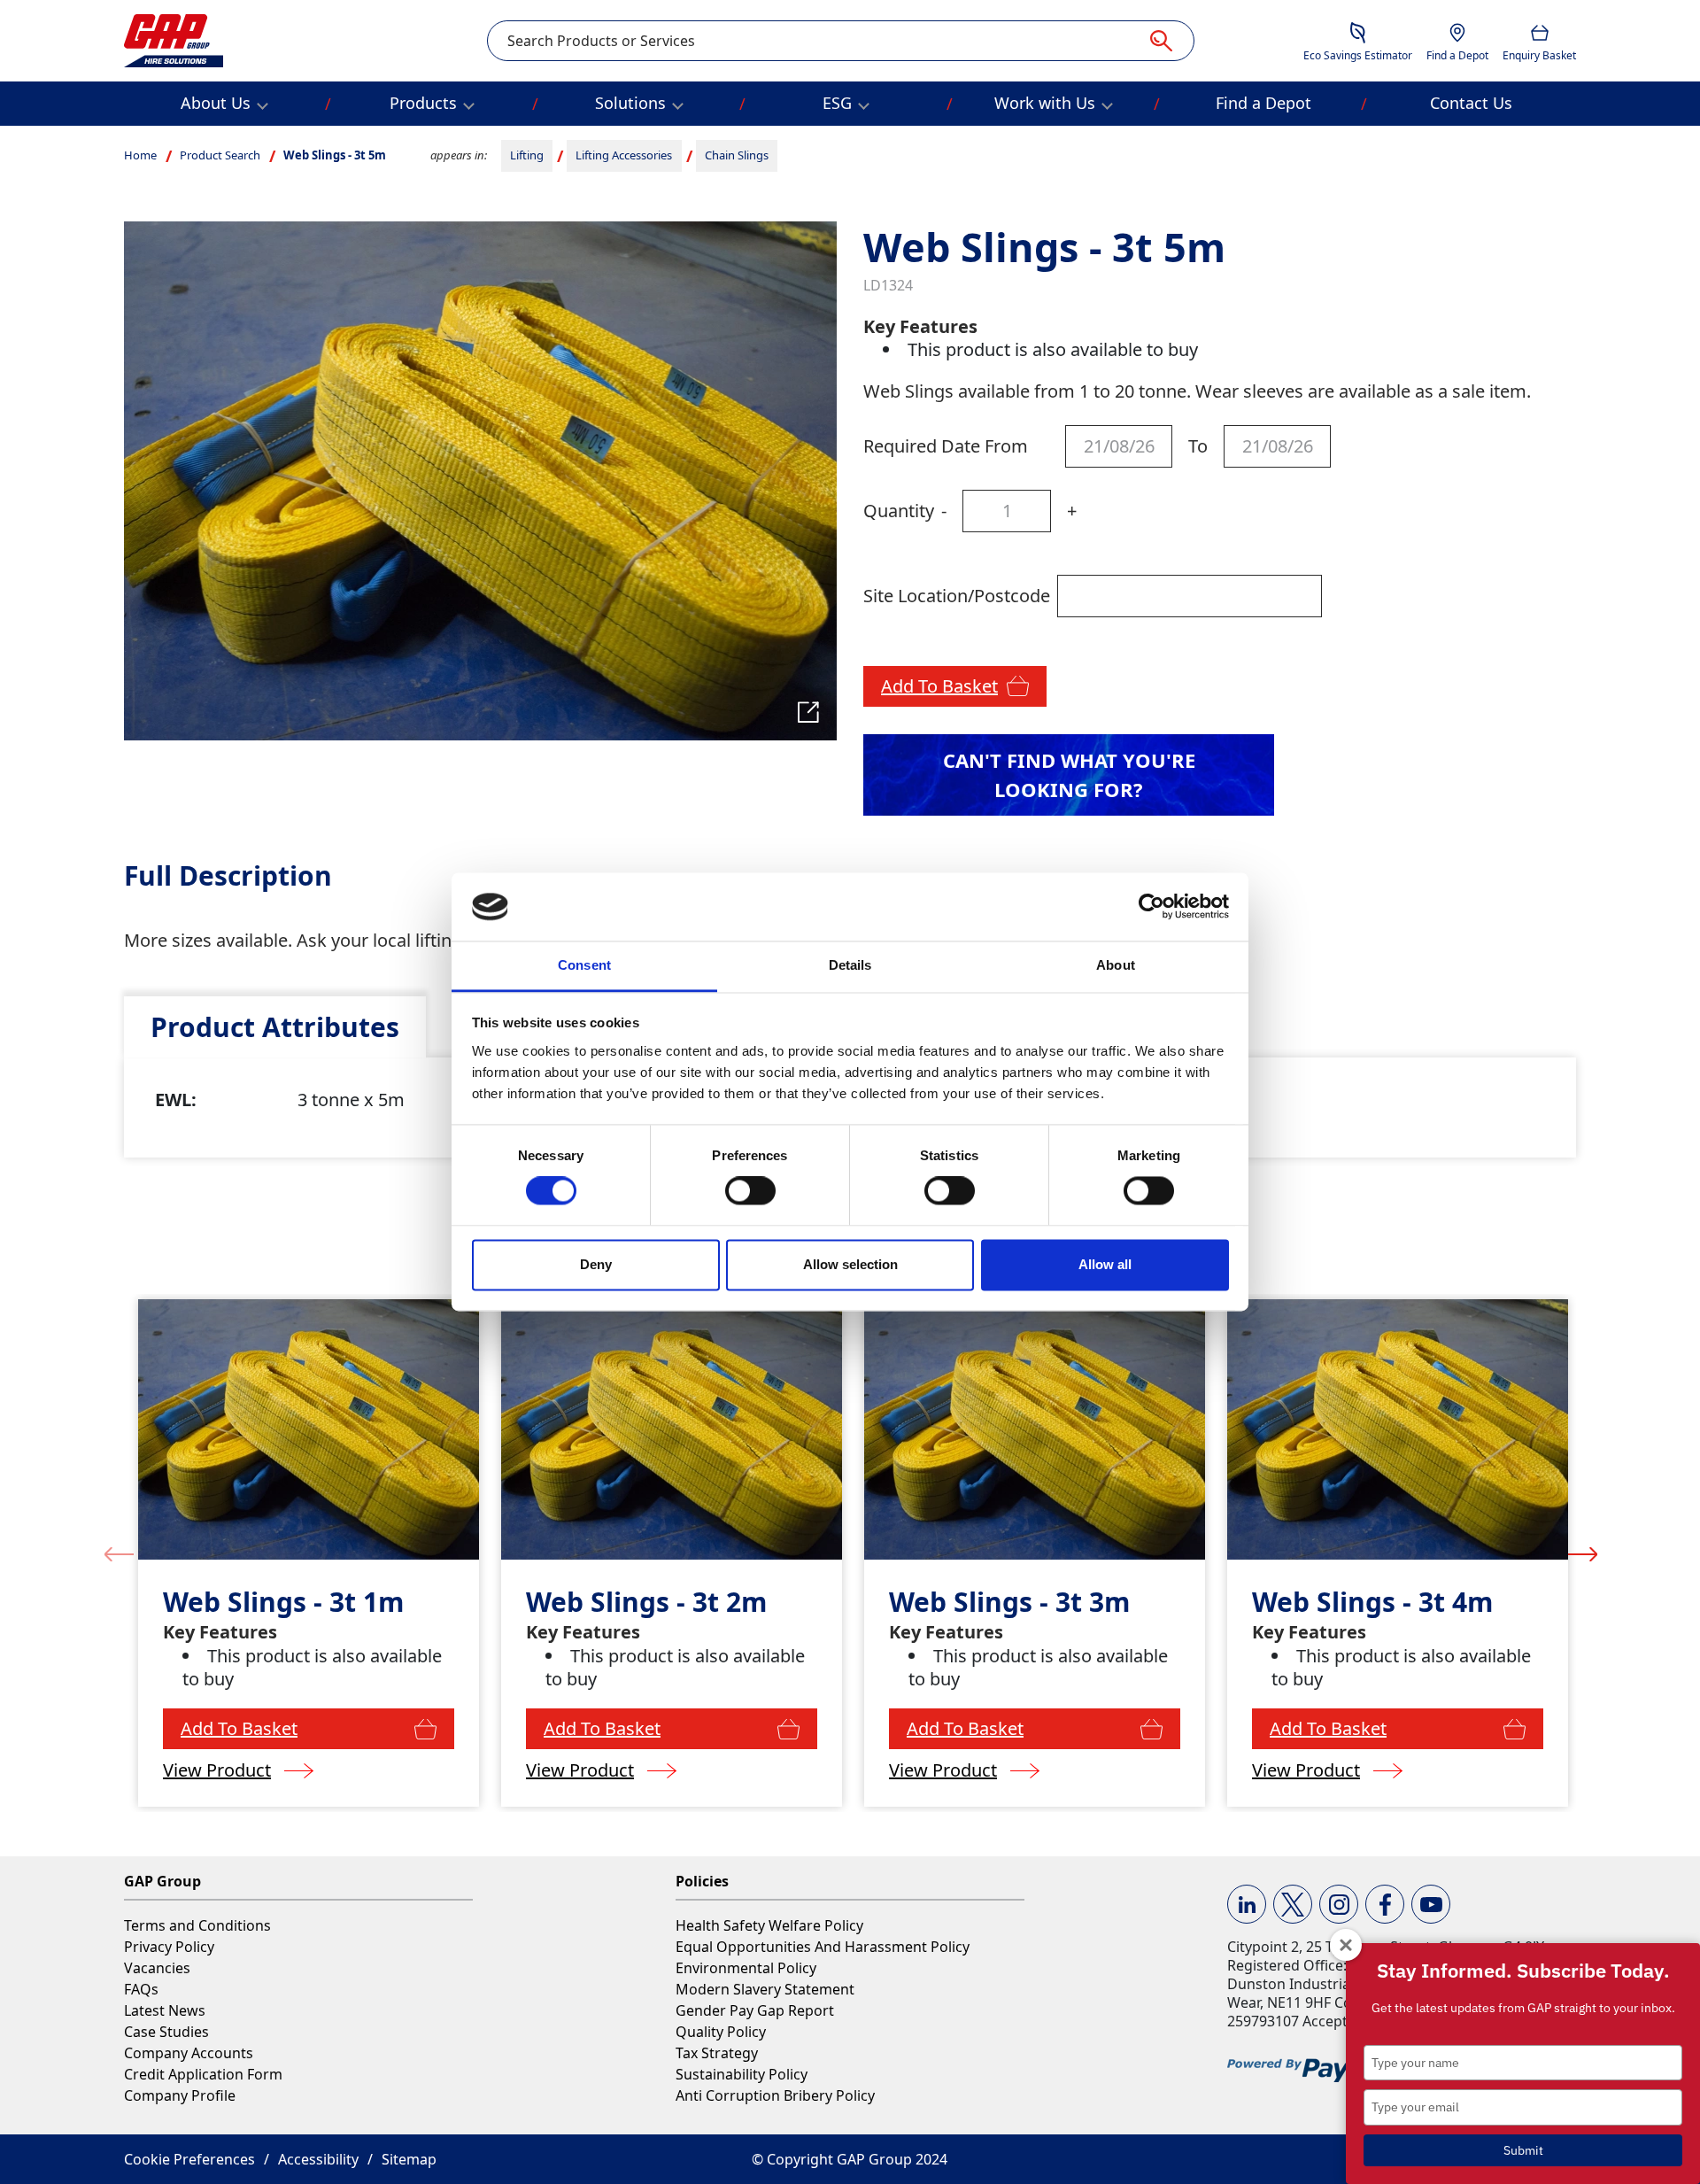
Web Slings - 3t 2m (646, 1602)
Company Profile (180, 2095)
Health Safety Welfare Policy (769, 1925)
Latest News (165, 2010)
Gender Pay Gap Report (755, 2010)
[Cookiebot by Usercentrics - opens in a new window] (1151, 907)
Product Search (220, 155)
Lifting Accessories (624, 155)
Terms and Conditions (197, 1925)
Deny (596, 1264)
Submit (1523, 2150)
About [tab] (1116, 965)
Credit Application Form (203, 2074)
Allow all (1105, 1264)
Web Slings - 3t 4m (1372, 1602)
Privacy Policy (169, 1947)
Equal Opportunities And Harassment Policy (823, 1947)
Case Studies (166, 2032)
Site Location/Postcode (957, 596)
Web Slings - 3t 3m (1009, 1602)
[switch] (750, 1191)
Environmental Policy (746, 1968)
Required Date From (946, 446)
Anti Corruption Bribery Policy (775, 2095)
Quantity (899, 511)
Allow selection (850, 1264)
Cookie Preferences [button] (189, 2159)
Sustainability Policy (742, 2074)
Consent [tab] (584, 965)
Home (140, 155)
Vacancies (157, 1968)
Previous (119, 1553)
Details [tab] (850, 965)
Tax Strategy (717, 2053)
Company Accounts (189, 2053)
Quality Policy (721, 2032)
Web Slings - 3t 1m (283, 1602)
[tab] (275, 1027)
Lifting (527, 155)
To (1198, 446)
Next (1583, 1553)
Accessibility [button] (318, 2159)
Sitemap (409, 2159)
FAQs (141, 1989)
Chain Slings (737, 155)
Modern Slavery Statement (765, 1989)
